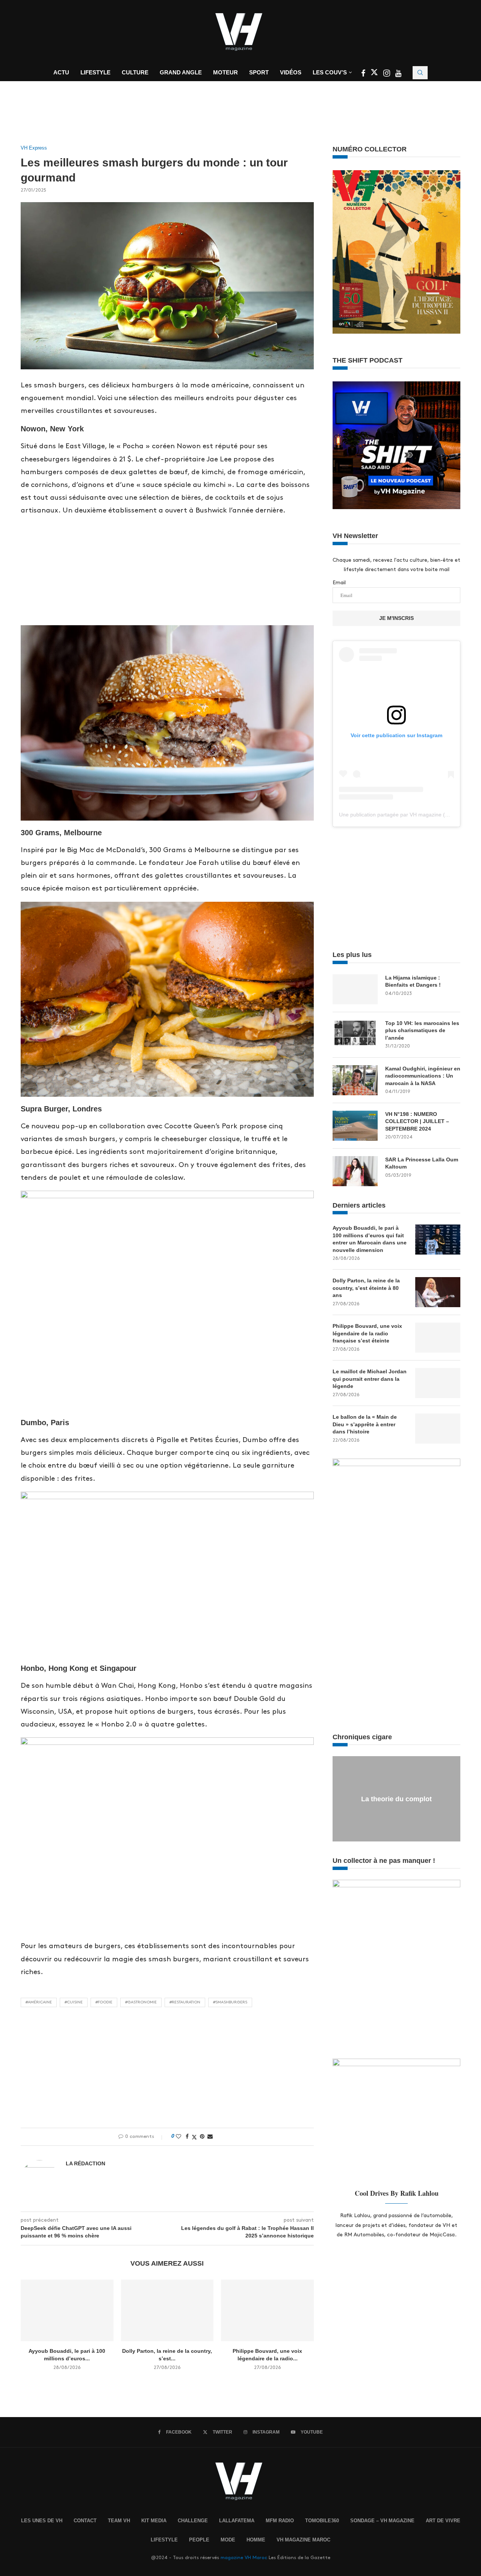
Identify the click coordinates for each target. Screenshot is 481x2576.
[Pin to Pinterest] (202, 2136)
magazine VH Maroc (244, 2558)
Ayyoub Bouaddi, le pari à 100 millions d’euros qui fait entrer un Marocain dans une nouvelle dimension (370, 1239)
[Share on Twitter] (194, 2137)
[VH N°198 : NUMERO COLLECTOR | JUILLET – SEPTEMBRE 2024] (355, 1126)
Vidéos (291, 72)
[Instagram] (387, 74)
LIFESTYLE (164, 2540)
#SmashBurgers (230, 2002)
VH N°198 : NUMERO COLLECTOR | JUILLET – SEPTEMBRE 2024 (417, 1121)
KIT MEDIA (154, 2521)
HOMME (256, 2540)
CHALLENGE (193, 2521)
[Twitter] (375, 74)
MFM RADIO (280, 2521)
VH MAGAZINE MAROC (303, 2540)
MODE (228, 2540)
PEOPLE (199, 2540)
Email (339, 583)
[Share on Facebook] (187, 2136)
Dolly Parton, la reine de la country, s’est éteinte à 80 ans (366, 1288)
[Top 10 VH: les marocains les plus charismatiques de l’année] (355, 1035)
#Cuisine (74, 2002)
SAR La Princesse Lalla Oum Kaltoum (422, 1163)
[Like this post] (178, 2136)
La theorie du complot (396, 1799)
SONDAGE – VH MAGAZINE (382, 2521)
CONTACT (85, 2521)
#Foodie (104, 2002)
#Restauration (185, 2002)
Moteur (225, 72)
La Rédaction (85, 2163)
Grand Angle (181, 72)
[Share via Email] (210, 2136)
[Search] (420, 73)
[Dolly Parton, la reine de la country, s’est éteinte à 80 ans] (167, 2310)
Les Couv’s (330, 72)
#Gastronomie (141, 2002)
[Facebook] (364, 74)
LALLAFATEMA (237, 2521)
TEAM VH (119, 2521)
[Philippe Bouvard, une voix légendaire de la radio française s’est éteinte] (267, 2310)
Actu (61, 72)
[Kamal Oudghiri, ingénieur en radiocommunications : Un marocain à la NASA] (355, 1080)
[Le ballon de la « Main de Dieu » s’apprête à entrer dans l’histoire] (438, 1429)
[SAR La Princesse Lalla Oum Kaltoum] (355, 1171)
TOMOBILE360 (322, 2521)
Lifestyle (95, 72)
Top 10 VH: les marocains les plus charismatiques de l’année (422, 1030)
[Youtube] (398, 74)
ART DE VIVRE (443, 2521)
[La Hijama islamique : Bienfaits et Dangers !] (355, 989)
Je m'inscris (396, 618)
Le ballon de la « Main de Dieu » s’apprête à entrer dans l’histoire (365, 1424)
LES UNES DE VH (42, 2521)
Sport (259, 72)
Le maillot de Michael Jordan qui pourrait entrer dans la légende (370, 1379)
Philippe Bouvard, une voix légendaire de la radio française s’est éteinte (367, 1333)
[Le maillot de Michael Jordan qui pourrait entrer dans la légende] (438, 1383)
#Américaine (39, 2002)
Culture (135, 72)
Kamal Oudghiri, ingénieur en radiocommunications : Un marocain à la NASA (423, 1076)
